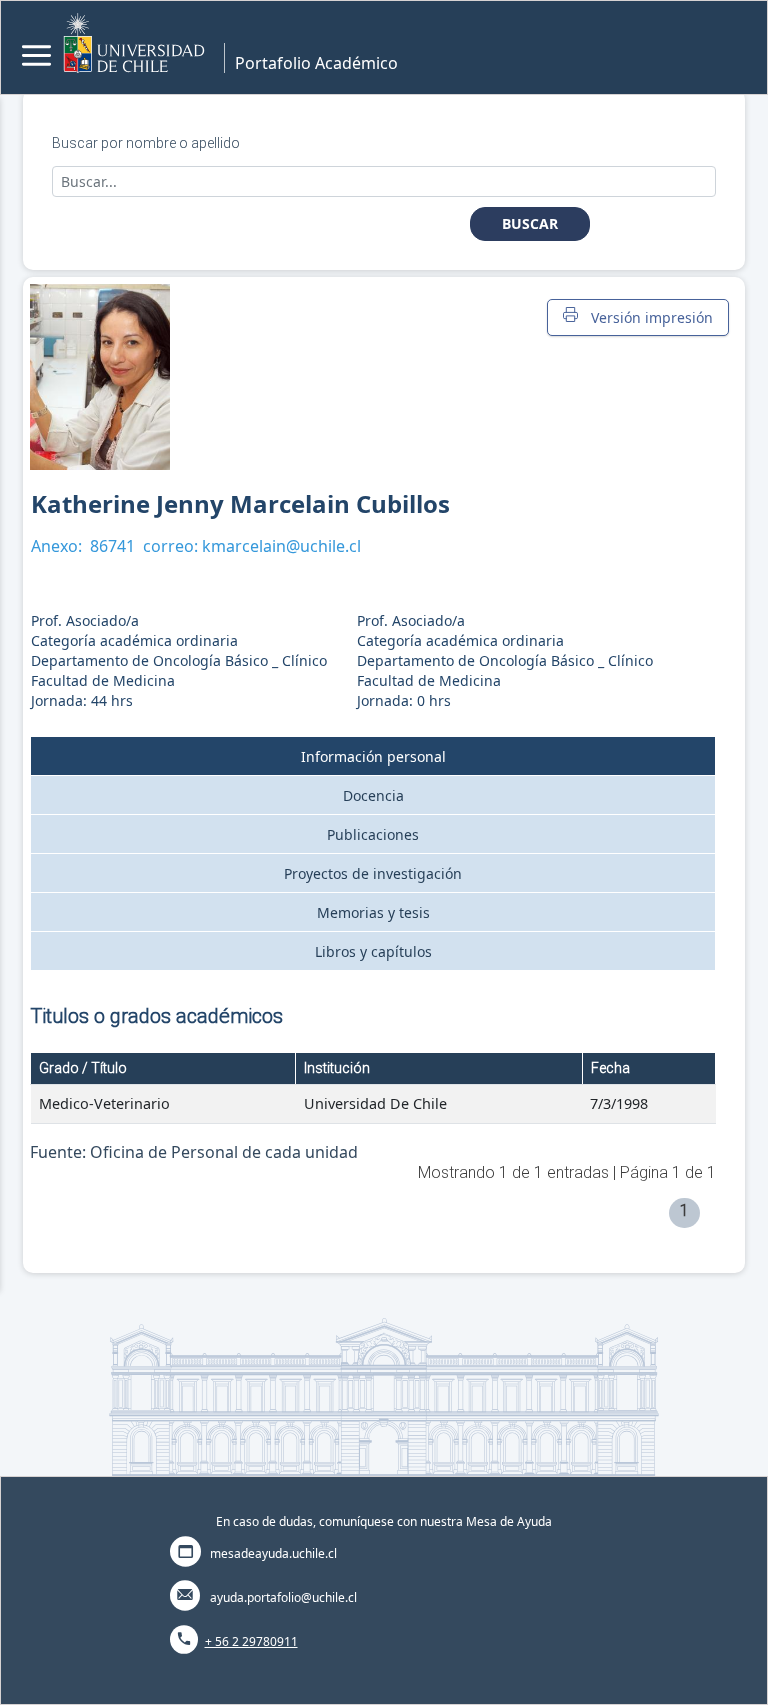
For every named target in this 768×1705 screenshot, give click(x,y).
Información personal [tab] (373, 756)
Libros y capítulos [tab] (373, 951)
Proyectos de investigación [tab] (373, 873)
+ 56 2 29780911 (251, 1641)
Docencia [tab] (373, 795)
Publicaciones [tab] (373, 834)
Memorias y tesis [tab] (373, 912)
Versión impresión (648, 317)
